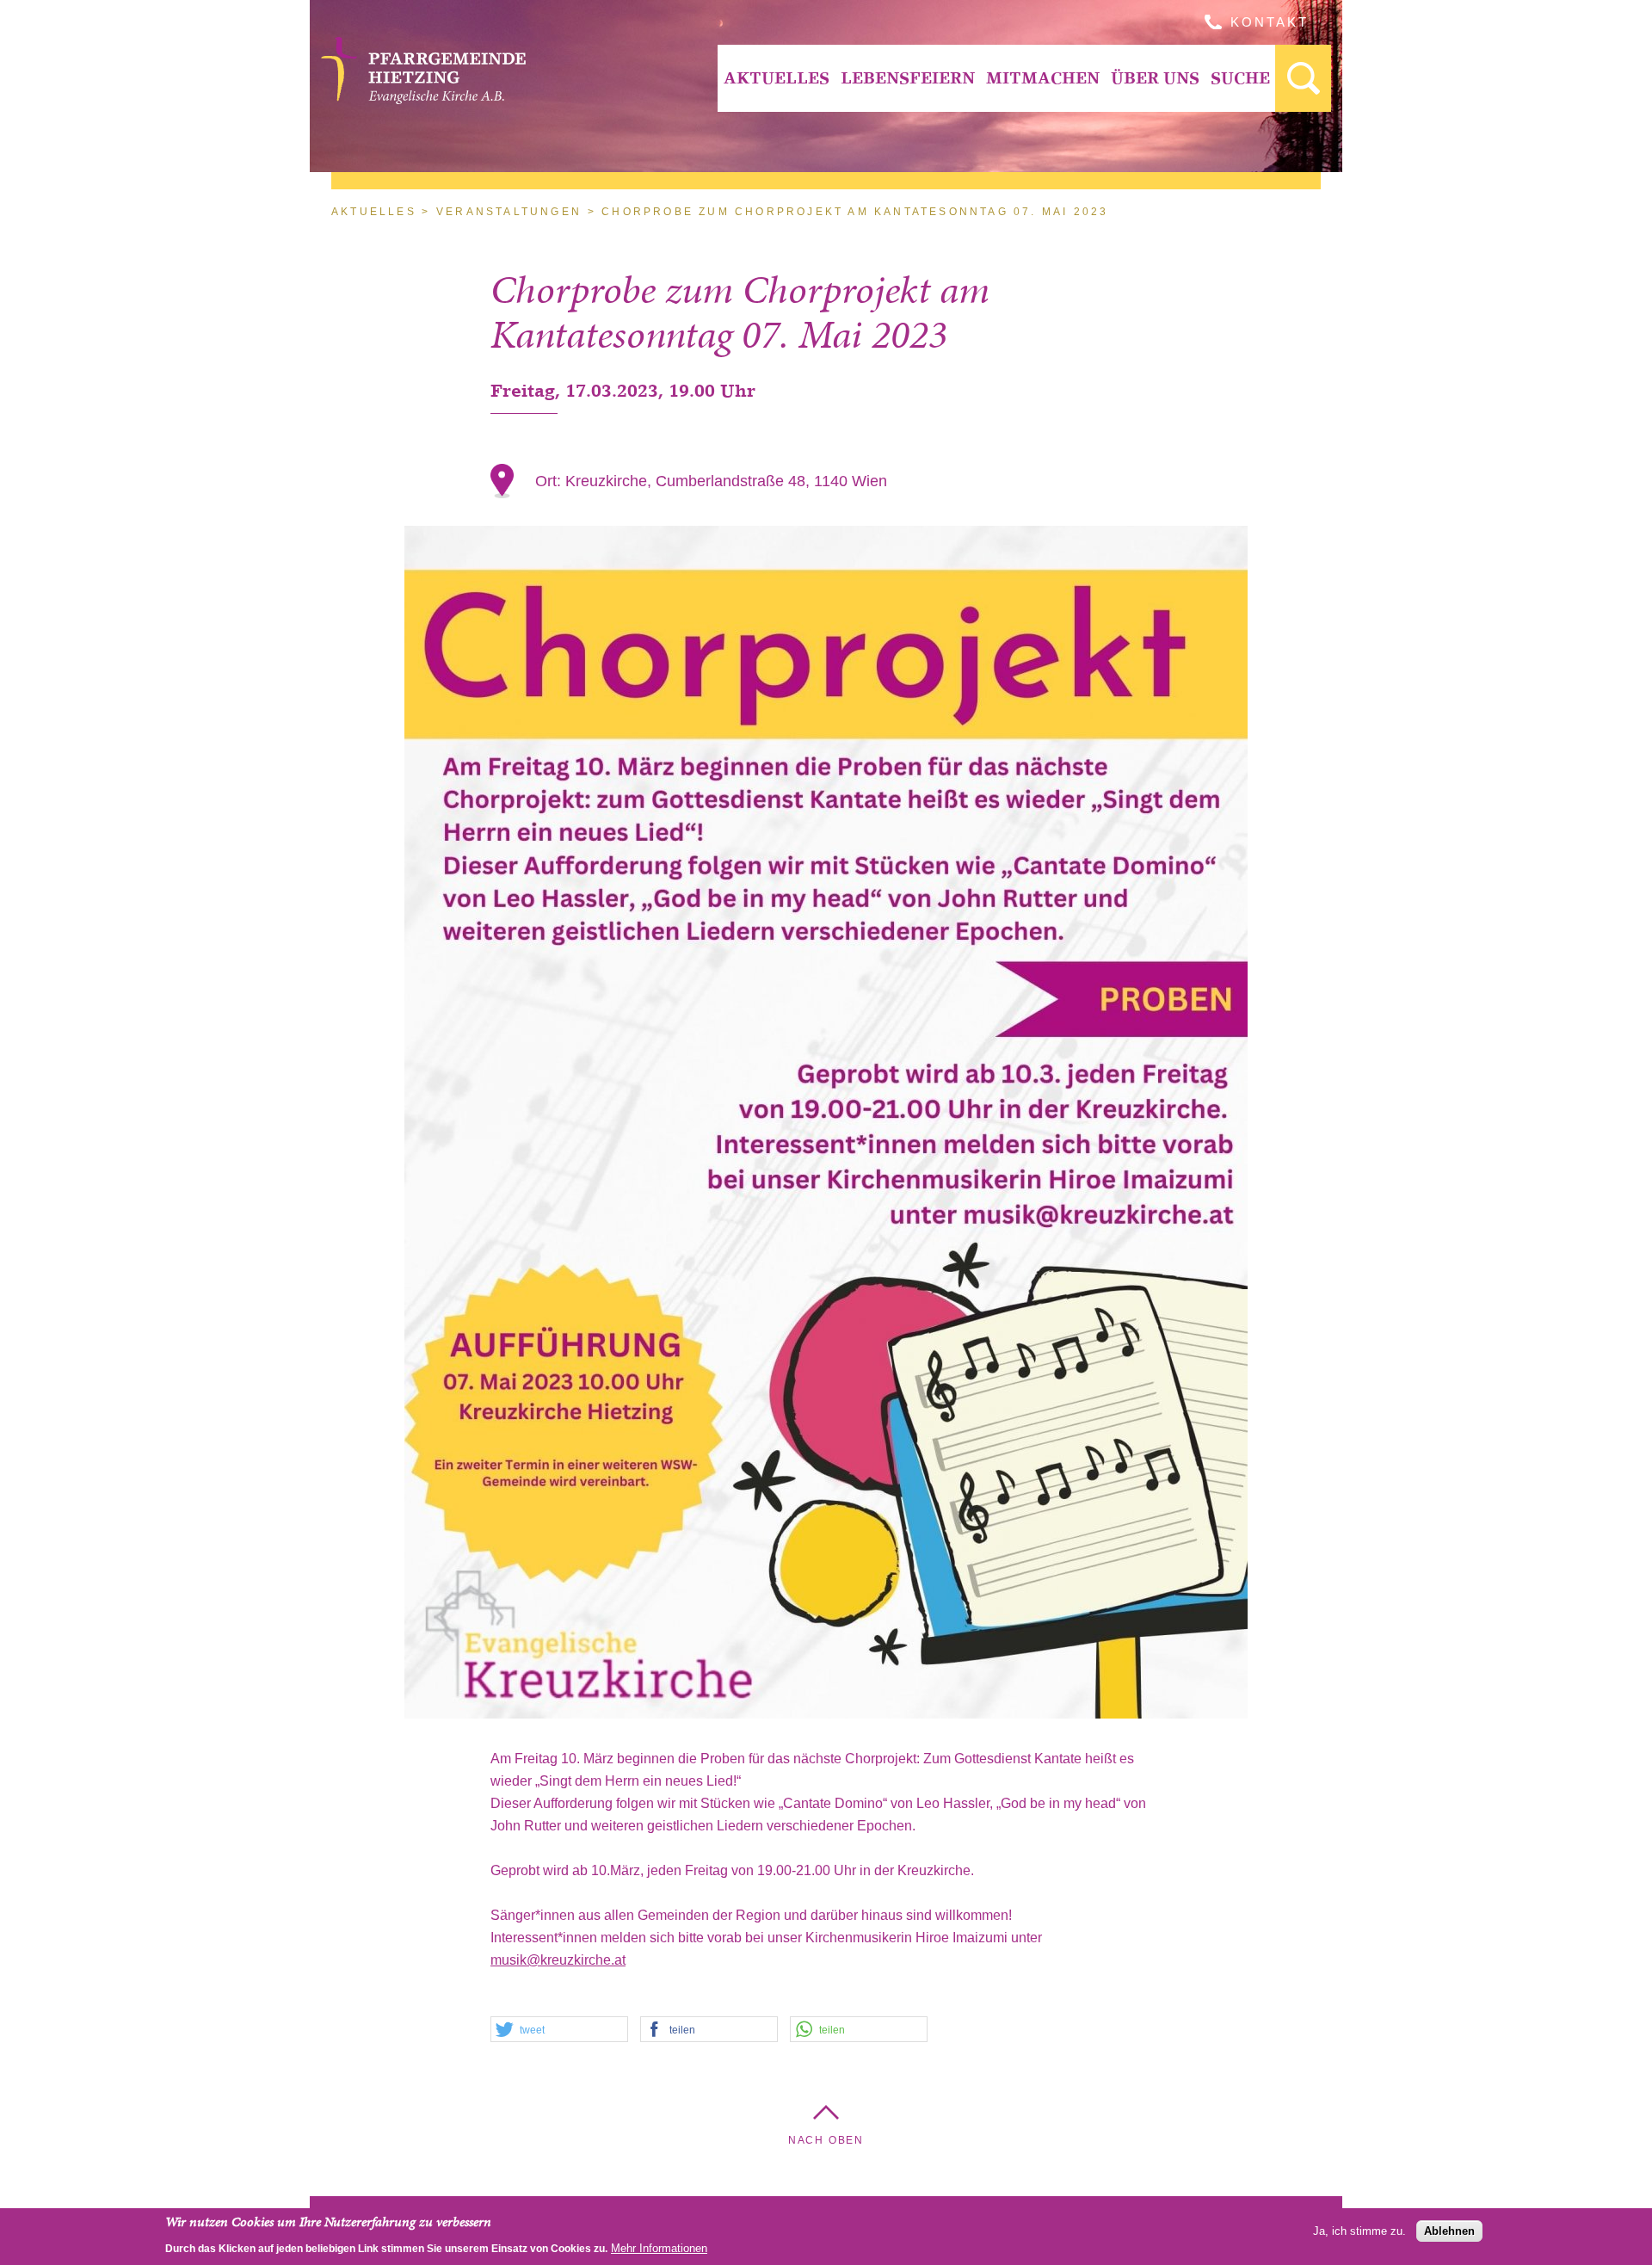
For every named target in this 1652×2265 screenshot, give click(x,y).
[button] (559, 2030)
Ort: (550, 481)
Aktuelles (777, 78)
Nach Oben (826, 2140)
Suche (1240, 78)
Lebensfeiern (908, 78)
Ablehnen (1449, 2230)
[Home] (423, 99)
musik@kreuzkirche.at (558, 1960)
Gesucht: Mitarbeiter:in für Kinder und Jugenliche (1303, 78)
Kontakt (1270, 22)
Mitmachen (1043, 78)
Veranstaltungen (509, 212)
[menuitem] (776, 78)
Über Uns (1155, 78)
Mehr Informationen (659, 2247)
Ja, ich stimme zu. (1359, 2230)
